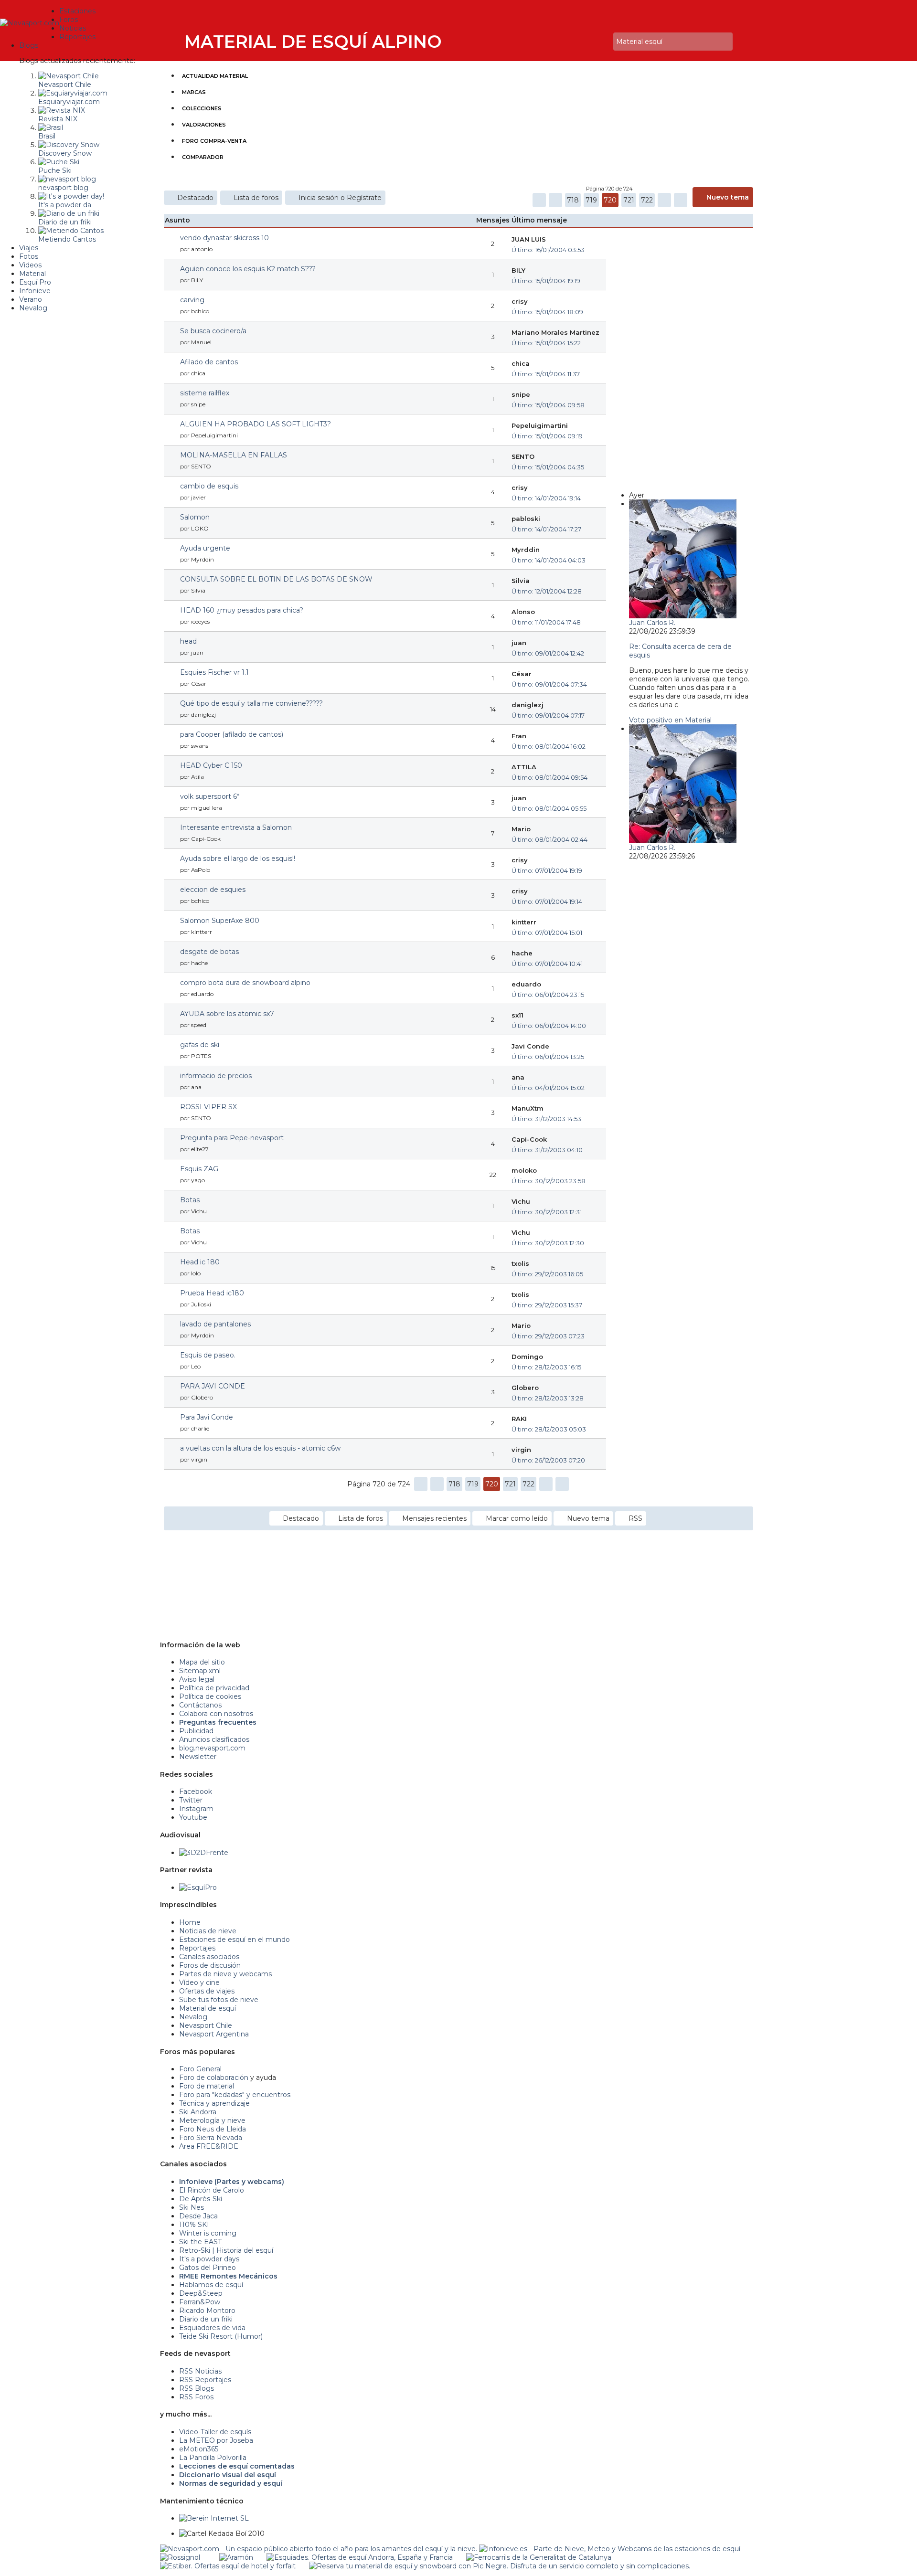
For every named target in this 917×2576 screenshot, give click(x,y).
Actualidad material (215, 76)
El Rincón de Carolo (212, 2190)
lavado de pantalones (215, 1324)
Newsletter (198, 1757)
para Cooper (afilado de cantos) (232, 734)
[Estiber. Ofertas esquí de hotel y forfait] (228, 2566)
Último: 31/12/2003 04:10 (547, 1150)
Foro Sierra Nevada (211, 2138)
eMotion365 (199, 2449)
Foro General (200, 2069)
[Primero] (539, 200)
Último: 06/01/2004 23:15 (548, 995)
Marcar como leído (517, 1518)
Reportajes (197, 1948)
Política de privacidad (214, 1688)
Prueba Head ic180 (212, 1293)
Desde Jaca (198, 2216)
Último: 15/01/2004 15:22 (546, 343)
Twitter (191, 1800)
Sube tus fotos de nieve (219, 2000)
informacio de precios (216, 1076)
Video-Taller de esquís (215, 2432)
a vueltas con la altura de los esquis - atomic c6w (260, 1448)
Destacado (195, 198)
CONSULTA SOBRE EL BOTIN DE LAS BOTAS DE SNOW (276, 579)
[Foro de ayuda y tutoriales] (597, 42)
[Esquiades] (360, 2557)
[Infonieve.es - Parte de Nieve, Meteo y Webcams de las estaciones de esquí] (610, 2549)
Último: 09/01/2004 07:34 (549, 684)
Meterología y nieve (212, 2120)
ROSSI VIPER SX (208, 1107)
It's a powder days (209, 2259)
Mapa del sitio (202, 1662)
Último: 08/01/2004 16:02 (549, 746)
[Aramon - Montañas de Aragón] (236, 2557)
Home (190, 1922)
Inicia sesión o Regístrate (340, 198)
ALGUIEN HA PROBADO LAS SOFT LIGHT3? (256, 424)
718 (573, 200)
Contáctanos (200, 1705)
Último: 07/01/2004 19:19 (547, 870)
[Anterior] (555, 200)
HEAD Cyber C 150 (211, 765)
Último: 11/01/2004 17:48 (546, 622)
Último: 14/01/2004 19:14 (546, 498)
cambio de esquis (209, 486)
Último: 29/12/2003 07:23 (548, 1336)
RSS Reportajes (205, 2380)
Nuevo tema (728, 197)
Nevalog (193, 2017)
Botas (190, 1200)
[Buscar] (604, 42)
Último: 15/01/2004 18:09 (547, 312)
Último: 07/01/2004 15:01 (547, 933)
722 (647, 200)
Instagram (196, 1809)
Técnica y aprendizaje (214, 2103)
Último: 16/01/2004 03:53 (548, 250)
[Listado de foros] (584, 42)
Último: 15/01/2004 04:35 (548, 467)
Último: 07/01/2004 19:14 (547, 901)
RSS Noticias (200, 2371)
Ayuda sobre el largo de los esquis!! (238, 859)
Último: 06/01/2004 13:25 (548, 1057)
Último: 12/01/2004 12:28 (547, 591)
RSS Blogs (197, 2388)
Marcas (194, 92)
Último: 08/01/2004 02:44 (549, 839)
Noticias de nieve (208, 1931)
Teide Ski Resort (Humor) (221, 2336)
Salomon (195, 517)
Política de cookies (210, 1696)
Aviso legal (197, 1679)
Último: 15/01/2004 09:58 (548, 405)
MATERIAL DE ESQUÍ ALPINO (313, 42)
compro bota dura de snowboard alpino (245, 983)
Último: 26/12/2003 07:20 (548, 1460)
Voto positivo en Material (670, 720)
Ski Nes (192, 2207)
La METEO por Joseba (216, 2440)
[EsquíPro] (198, 1887)
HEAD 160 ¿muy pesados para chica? (242, 610)
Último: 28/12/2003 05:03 (549, 1429)
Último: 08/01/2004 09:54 (549, 777)
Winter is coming (208, 2233)
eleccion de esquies (213, 890)
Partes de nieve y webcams (225, 1974)
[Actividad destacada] (571, 42)
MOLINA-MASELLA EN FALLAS (234, 455)
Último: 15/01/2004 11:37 (546, 374)
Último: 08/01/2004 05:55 (549, 808)
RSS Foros (196, 2397)
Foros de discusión (210, 1965)
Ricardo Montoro (207, 2311)
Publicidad (196, 1731)
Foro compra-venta (214, 141)
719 (591, 200)
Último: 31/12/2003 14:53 (546, 1119)
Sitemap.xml (200, 1671)
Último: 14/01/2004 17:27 (546, 529)
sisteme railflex (205, 393)
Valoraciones (204, 125)
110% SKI (194, 2225)
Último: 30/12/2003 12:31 (547, 1212)
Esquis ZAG (199, 1169)
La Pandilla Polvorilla (213, 2458)
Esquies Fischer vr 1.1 (214, 672)
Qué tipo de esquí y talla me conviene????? (251, 703)
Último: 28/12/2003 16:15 (546, 1367)
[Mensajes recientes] (577, 42)
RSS (635, 1518)
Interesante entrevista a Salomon (236, 827)
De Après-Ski (201, 2199)
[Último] (681, 200)
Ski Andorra (198, 2112)
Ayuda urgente (205, 548)
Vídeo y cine (199, 1982)
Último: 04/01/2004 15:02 (548, 1088)
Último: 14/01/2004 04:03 (549, 560)
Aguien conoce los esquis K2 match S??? (248, 269)
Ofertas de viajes (207, 1991)
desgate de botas (209, 952)
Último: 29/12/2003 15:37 (547, 1305)
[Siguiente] (664, 200)
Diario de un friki (206, 2319)
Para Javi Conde (207, 1417)
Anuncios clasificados (214, 1739)
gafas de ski (200, 1045)
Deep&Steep (201, 2293)
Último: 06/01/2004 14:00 (549, 1026)
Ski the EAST (200, 2242)
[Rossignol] (180, 2557)
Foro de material (207, 2086)
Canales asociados (209, 1957)
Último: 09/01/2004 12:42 (548, 653)
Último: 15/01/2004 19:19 (546, 281)
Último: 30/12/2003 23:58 (549, 1181)
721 (629, 200)
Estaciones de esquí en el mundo (235, 1940)
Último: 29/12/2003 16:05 (547, 1274)
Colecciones (202, 108)
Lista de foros (256, 198)
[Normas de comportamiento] (591, 42)
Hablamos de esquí (211, 2285)
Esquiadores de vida (212, 2328)
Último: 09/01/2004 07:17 (548, 715)
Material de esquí (208, 2008)
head (188, 641)
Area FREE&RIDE (209, 2146)
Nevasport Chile (206, 2025)
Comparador (203, 157)
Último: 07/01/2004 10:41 (547, 964)
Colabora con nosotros (216, 1714)
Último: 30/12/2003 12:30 (548, 1243)
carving (192, 300)
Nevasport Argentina (214, 2034)
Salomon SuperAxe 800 (220, 921)
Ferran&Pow (200, 2302)
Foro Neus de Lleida (213, 2129)
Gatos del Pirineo (208, 2268)
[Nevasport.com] (30, 22)
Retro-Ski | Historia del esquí (226, 2250)
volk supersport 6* (210, 796)
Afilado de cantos (209, 362)
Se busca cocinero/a (213, 331)
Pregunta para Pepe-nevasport (232, 1138)
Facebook (196, 1792)
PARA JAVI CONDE (213, 1386)
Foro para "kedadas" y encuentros (235, 2095)
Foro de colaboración (214, 2078)
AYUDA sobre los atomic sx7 (227, 1014)
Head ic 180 (200, 1262)
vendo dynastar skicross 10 (224, 238)
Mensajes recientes (434, 1518)
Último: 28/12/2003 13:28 (548, 1398)
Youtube (193, 1817)
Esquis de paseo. (208, 1355)
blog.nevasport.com (212, 1748)
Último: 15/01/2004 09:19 (547, 436)
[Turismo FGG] (539, 2557)
